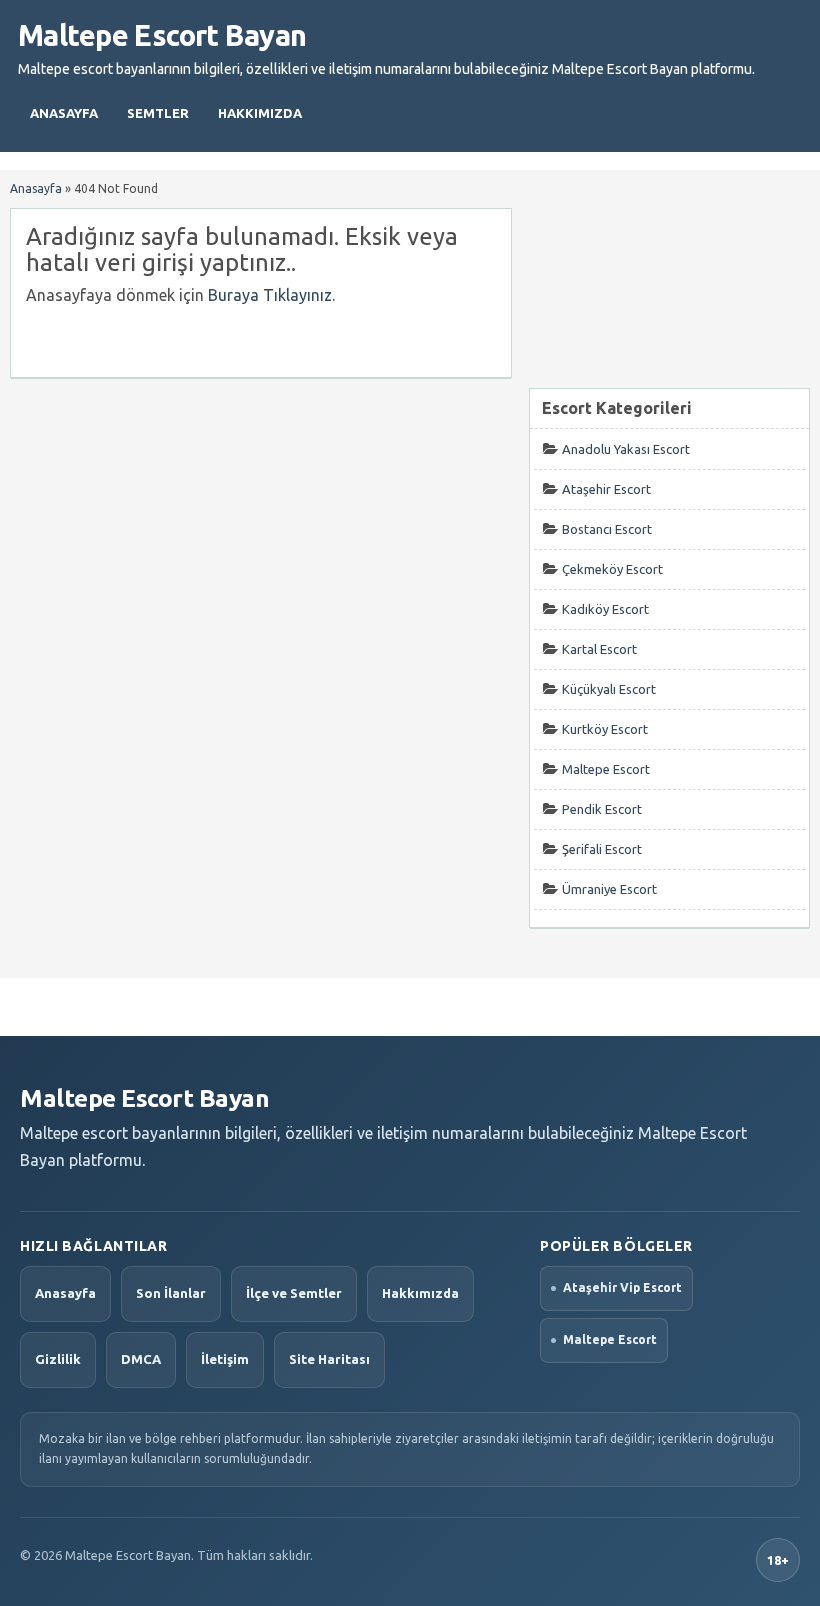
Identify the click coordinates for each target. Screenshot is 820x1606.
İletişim (225, 1359)
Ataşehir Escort (606, 489)
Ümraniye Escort (609, 889)
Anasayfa (64, 113)
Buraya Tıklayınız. (271, 295)
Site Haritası (329, 1359)
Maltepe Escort (606, 769)
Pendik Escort (602, 809)
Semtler (158, 113)
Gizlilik (58, 1359)
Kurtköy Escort (605, 729)
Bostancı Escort (607, 529)
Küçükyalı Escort (609, 689)
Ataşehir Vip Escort (622, 1287)
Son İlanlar (171, 1293)
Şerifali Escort (602, 849)
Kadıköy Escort (605, 609)
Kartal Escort (599, 649)
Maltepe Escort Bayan (162, 35)
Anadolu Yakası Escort (626, 449)
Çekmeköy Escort (612, 569)
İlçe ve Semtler (294, 1293)
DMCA (141, 1359)
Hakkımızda (260, 113)
